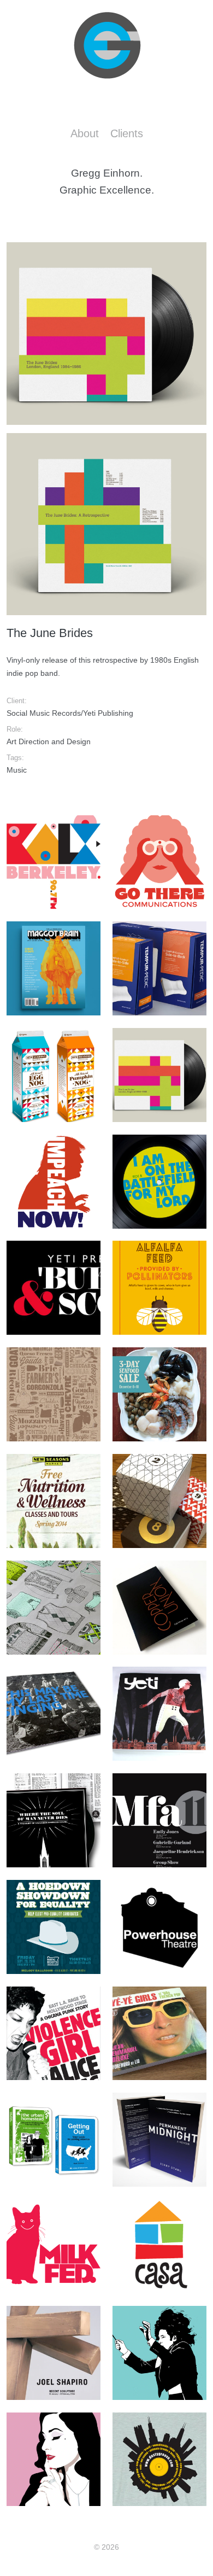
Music (17, 770)
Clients (127, 133)
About (85, 133)
